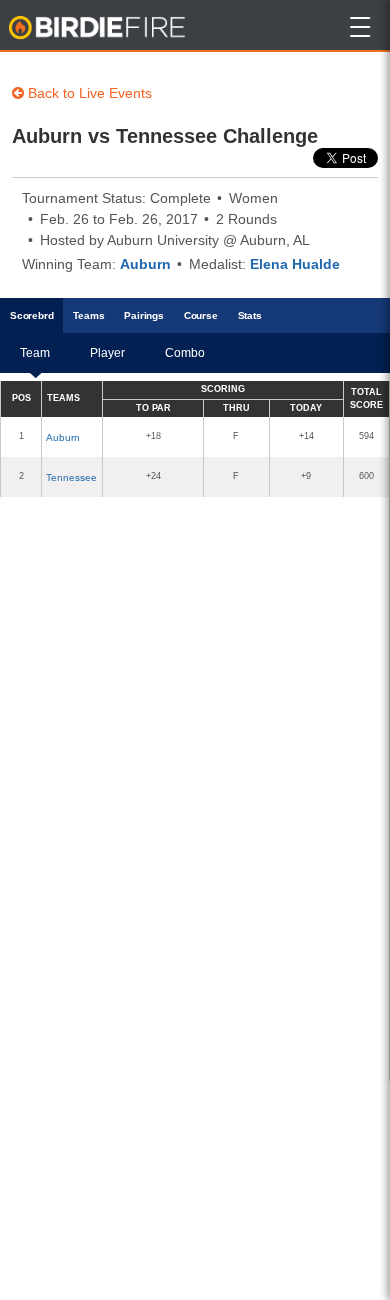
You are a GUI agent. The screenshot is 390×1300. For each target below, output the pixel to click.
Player (107, 353)
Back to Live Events (88, 93)
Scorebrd (31, 315)
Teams (88, 315)
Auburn (145, 264)
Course (201, 315)
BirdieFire (98, 28)
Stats (250, 315)
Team (35, 353)
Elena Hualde (295, 264)
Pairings (143, 315)
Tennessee (71, 477)
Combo (185, 353)
